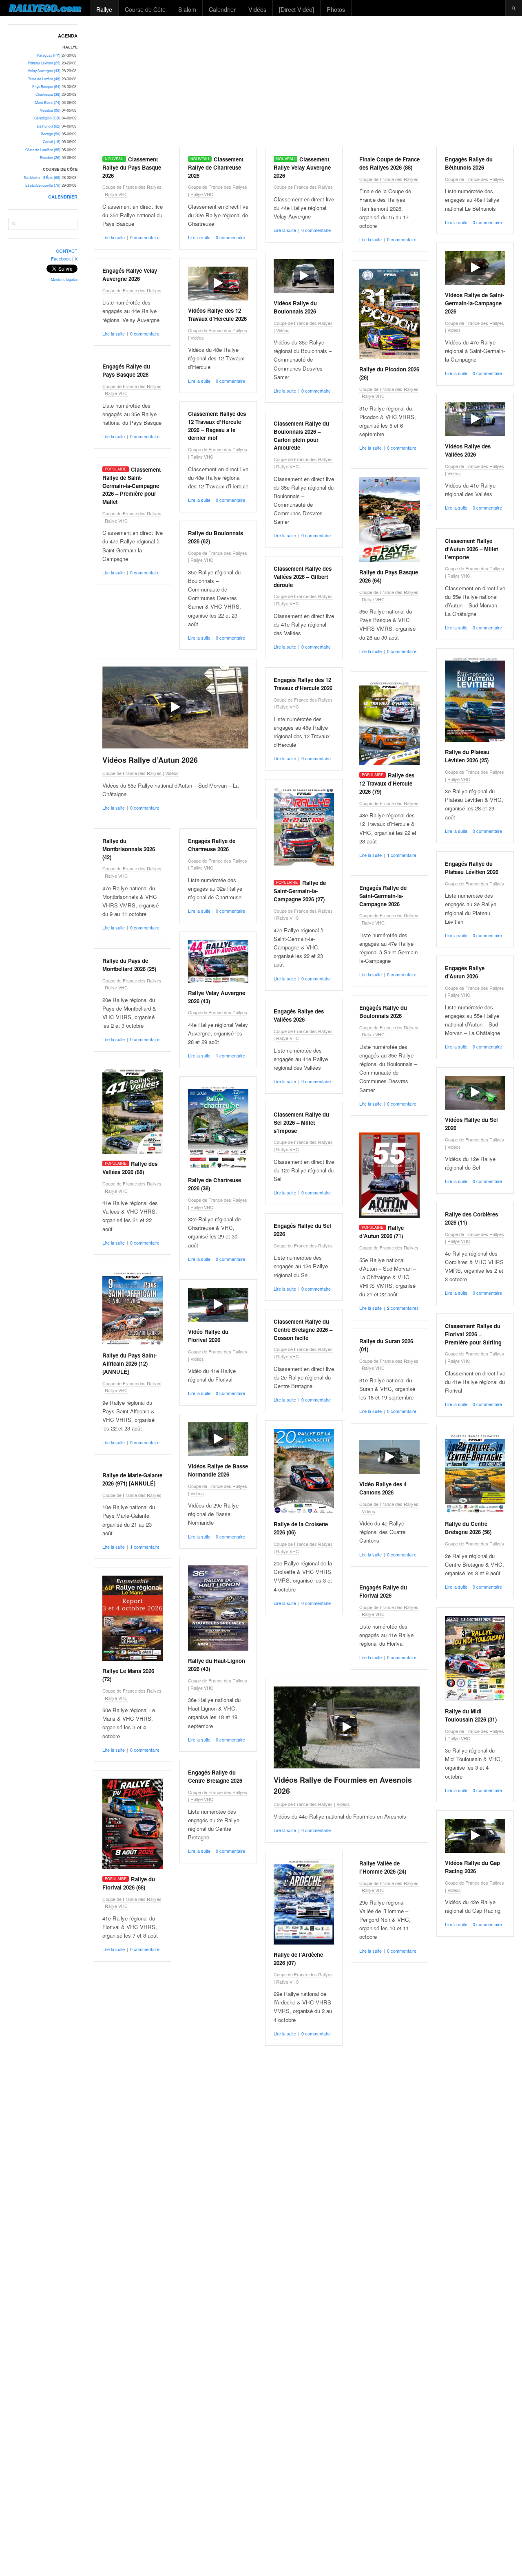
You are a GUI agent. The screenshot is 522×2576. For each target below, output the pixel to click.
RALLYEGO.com (45, 8)
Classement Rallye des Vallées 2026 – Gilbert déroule (303, 577)
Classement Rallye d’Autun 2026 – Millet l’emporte (471, 549)
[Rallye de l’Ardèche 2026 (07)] (304, 1902)
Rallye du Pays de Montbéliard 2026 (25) (129, 965)
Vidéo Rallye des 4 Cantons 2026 (383, 1488)
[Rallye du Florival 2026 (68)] (133, 1824)
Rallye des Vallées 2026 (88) (130, 1168)
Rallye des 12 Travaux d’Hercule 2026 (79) (387, 783)
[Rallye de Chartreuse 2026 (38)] (218, 1127)
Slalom (187, 9)
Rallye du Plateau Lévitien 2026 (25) (467, 756)
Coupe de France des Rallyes (132, 187)
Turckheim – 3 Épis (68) (42, 178)
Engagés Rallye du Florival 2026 (383, 1591)
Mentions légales (64, 279)
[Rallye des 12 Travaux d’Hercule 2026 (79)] (389, 723)
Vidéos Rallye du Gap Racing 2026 (472, 1867)
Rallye (104, 9)
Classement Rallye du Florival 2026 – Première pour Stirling (473, 1334)
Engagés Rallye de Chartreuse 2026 (212, 845)
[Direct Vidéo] (296, 9)
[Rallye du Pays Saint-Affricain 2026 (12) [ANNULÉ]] (133, 1308)
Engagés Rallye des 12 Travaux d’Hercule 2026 (303, 684)
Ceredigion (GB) (47, 118)
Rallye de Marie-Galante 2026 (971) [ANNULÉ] (132, 1479)
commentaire (402, 855)
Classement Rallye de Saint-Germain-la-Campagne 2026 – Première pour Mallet (132, 486)
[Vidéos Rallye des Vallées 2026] (475, 419)
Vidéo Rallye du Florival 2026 (208, 1336)
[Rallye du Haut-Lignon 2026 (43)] (218, 1608)
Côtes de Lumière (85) (43, 150)
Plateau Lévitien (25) (44, 63)
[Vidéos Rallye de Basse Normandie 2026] (218, 1439)
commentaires (403, 1308)
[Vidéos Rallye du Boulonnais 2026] (304, 276)
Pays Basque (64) (46, 87)
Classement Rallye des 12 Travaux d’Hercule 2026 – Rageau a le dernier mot (217, 426)
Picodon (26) (50, 158)
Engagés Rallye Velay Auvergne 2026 (130, 275)
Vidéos (257, 9)
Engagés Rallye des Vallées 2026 (299, 1015)
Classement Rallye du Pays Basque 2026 (132, 167)
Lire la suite (114, 237)
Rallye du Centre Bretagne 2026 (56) (468, 1528)
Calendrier (222, 9)
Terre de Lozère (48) (44, 79)
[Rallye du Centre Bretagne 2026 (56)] (475, 1473)
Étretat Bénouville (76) (43, 185)
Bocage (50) (51, 134)
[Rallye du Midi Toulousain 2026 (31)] (475, 1659)
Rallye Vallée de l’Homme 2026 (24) (383, 1867)
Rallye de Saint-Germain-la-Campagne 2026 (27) (300, 891)
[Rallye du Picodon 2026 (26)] (389, 314)
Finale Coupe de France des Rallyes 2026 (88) (389, 163)
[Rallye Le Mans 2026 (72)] (133, 1618)
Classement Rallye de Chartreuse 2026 (216, 167)
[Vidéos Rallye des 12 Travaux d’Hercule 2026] (218, 284)
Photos (336, 9)
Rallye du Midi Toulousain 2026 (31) (471, 1715)
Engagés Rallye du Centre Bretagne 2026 (215, 1776)
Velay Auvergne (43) (44, 71)
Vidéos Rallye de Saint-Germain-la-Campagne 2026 (474, 303)
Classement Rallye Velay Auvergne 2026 (302, 167)
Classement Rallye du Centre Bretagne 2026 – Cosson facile (303, 1330)
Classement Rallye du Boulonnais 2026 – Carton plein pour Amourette (301, 435)
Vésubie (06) (50, 110)
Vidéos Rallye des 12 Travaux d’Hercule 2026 (217, 315)
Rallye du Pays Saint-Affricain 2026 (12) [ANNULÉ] (129, 1363)
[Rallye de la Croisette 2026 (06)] (304, 1471)
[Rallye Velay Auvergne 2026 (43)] (218, 961)
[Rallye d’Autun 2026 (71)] (389, 1175)
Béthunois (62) (49, 126)
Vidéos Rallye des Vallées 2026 (468, 450)
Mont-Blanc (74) (48, 103)
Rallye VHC (116, 194)
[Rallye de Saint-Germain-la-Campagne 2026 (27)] (304, 830)
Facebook (61, 258)
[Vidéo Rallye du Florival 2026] (218, 1305)
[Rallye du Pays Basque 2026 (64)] (389, 520)
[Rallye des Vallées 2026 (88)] (133, 1111)
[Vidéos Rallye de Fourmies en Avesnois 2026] (347, 1727)
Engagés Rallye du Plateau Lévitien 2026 (472, 868)
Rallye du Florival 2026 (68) (129, 1883)
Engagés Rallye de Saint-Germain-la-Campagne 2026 (383, 896)
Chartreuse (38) (48, 94)
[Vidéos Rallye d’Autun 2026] (175, 707)
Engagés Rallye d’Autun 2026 (465, 972)
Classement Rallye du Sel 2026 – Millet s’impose (301, 1122)
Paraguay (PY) (49, 55)
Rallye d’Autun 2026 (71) (382, 1232)
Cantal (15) (52, 142)
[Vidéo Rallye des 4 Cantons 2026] (389, 1457)
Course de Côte (145, 9)
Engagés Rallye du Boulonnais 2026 (383, 1012)
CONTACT (67, 251)
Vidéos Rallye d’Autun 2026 (150, 760)
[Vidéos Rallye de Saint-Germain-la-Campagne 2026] (475, 268)
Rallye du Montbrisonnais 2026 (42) (129, 849)
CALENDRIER (63, 197)
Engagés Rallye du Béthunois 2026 (469, 163)
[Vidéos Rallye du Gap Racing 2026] (475, 1836)
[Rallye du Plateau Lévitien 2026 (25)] (475, 699)
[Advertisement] (304, 82)
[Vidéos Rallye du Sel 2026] (475, 1093)
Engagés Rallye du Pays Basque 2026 (126, 370)
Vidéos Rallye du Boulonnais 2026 (295, 307)
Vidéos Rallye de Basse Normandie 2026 (218, 1470)
